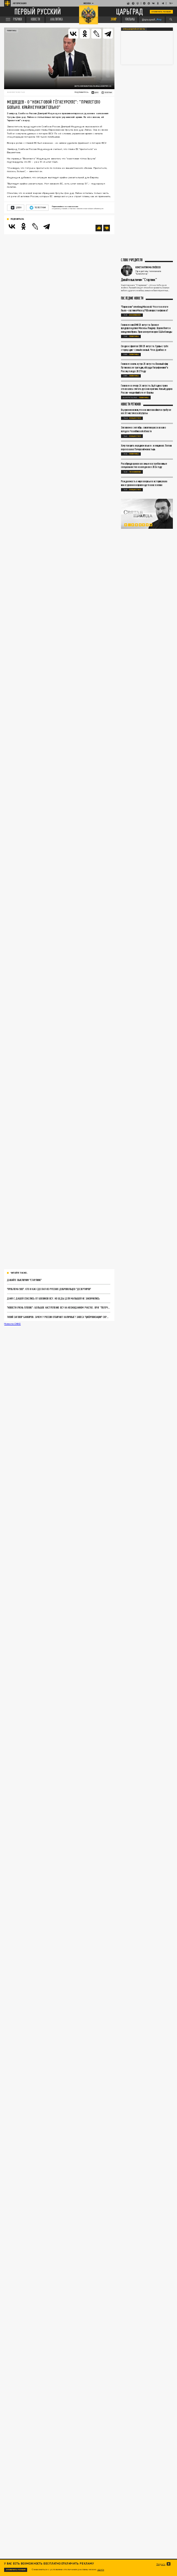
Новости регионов (131, 404)
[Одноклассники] (23, 226)
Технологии (135, 472)
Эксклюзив (135, 315)
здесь (101, 2569)
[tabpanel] (147, 514)
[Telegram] (108, 34)
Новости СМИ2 (12, 1324)
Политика (12, 31)
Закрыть (161, 2564)
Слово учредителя (132, 260)
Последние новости (132, 298)
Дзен (19, 207)
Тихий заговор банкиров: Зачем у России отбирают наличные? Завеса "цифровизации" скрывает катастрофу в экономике (58, 1317)
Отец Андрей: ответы (134, 29)
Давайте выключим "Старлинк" (24, 1280)
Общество (135, 418)
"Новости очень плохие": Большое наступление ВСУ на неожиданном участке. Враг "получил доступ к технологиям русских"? (58, 1307)
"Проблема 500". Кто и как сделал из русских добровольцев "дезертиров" (49, 1289)
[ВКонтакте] (12, 226)
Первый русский (38, 12)
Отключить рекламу (161, 12)
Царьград (129, 12)
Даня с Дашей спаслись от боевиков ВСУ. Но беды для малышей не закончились (53, 1298)
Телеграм (40, 207)
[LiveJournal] (96, 34)
